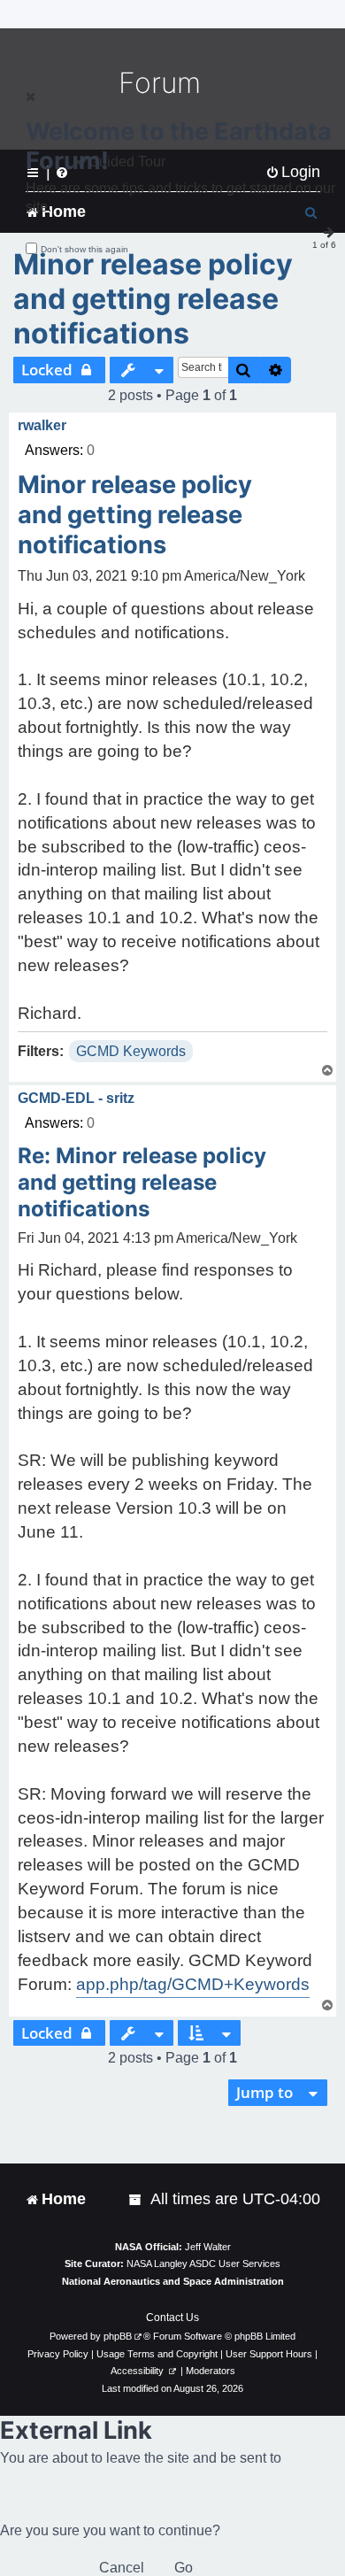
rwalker (42, 425)
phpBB (118, 2336)
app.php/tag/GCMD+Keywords (193, 1984)
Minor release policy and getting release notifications (153, 299)
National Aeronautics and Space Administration (173, 2281)
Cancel (122, 2568)
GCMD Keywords (131, 1051)
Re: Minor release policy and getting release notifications (142, 1182)
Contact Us (172, 2318)
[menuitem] (136, 2199)
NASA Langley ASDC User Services (203, 2264)
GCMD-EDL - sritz (76, 1098)
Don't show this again (84, 249)
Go (184, 2568)
